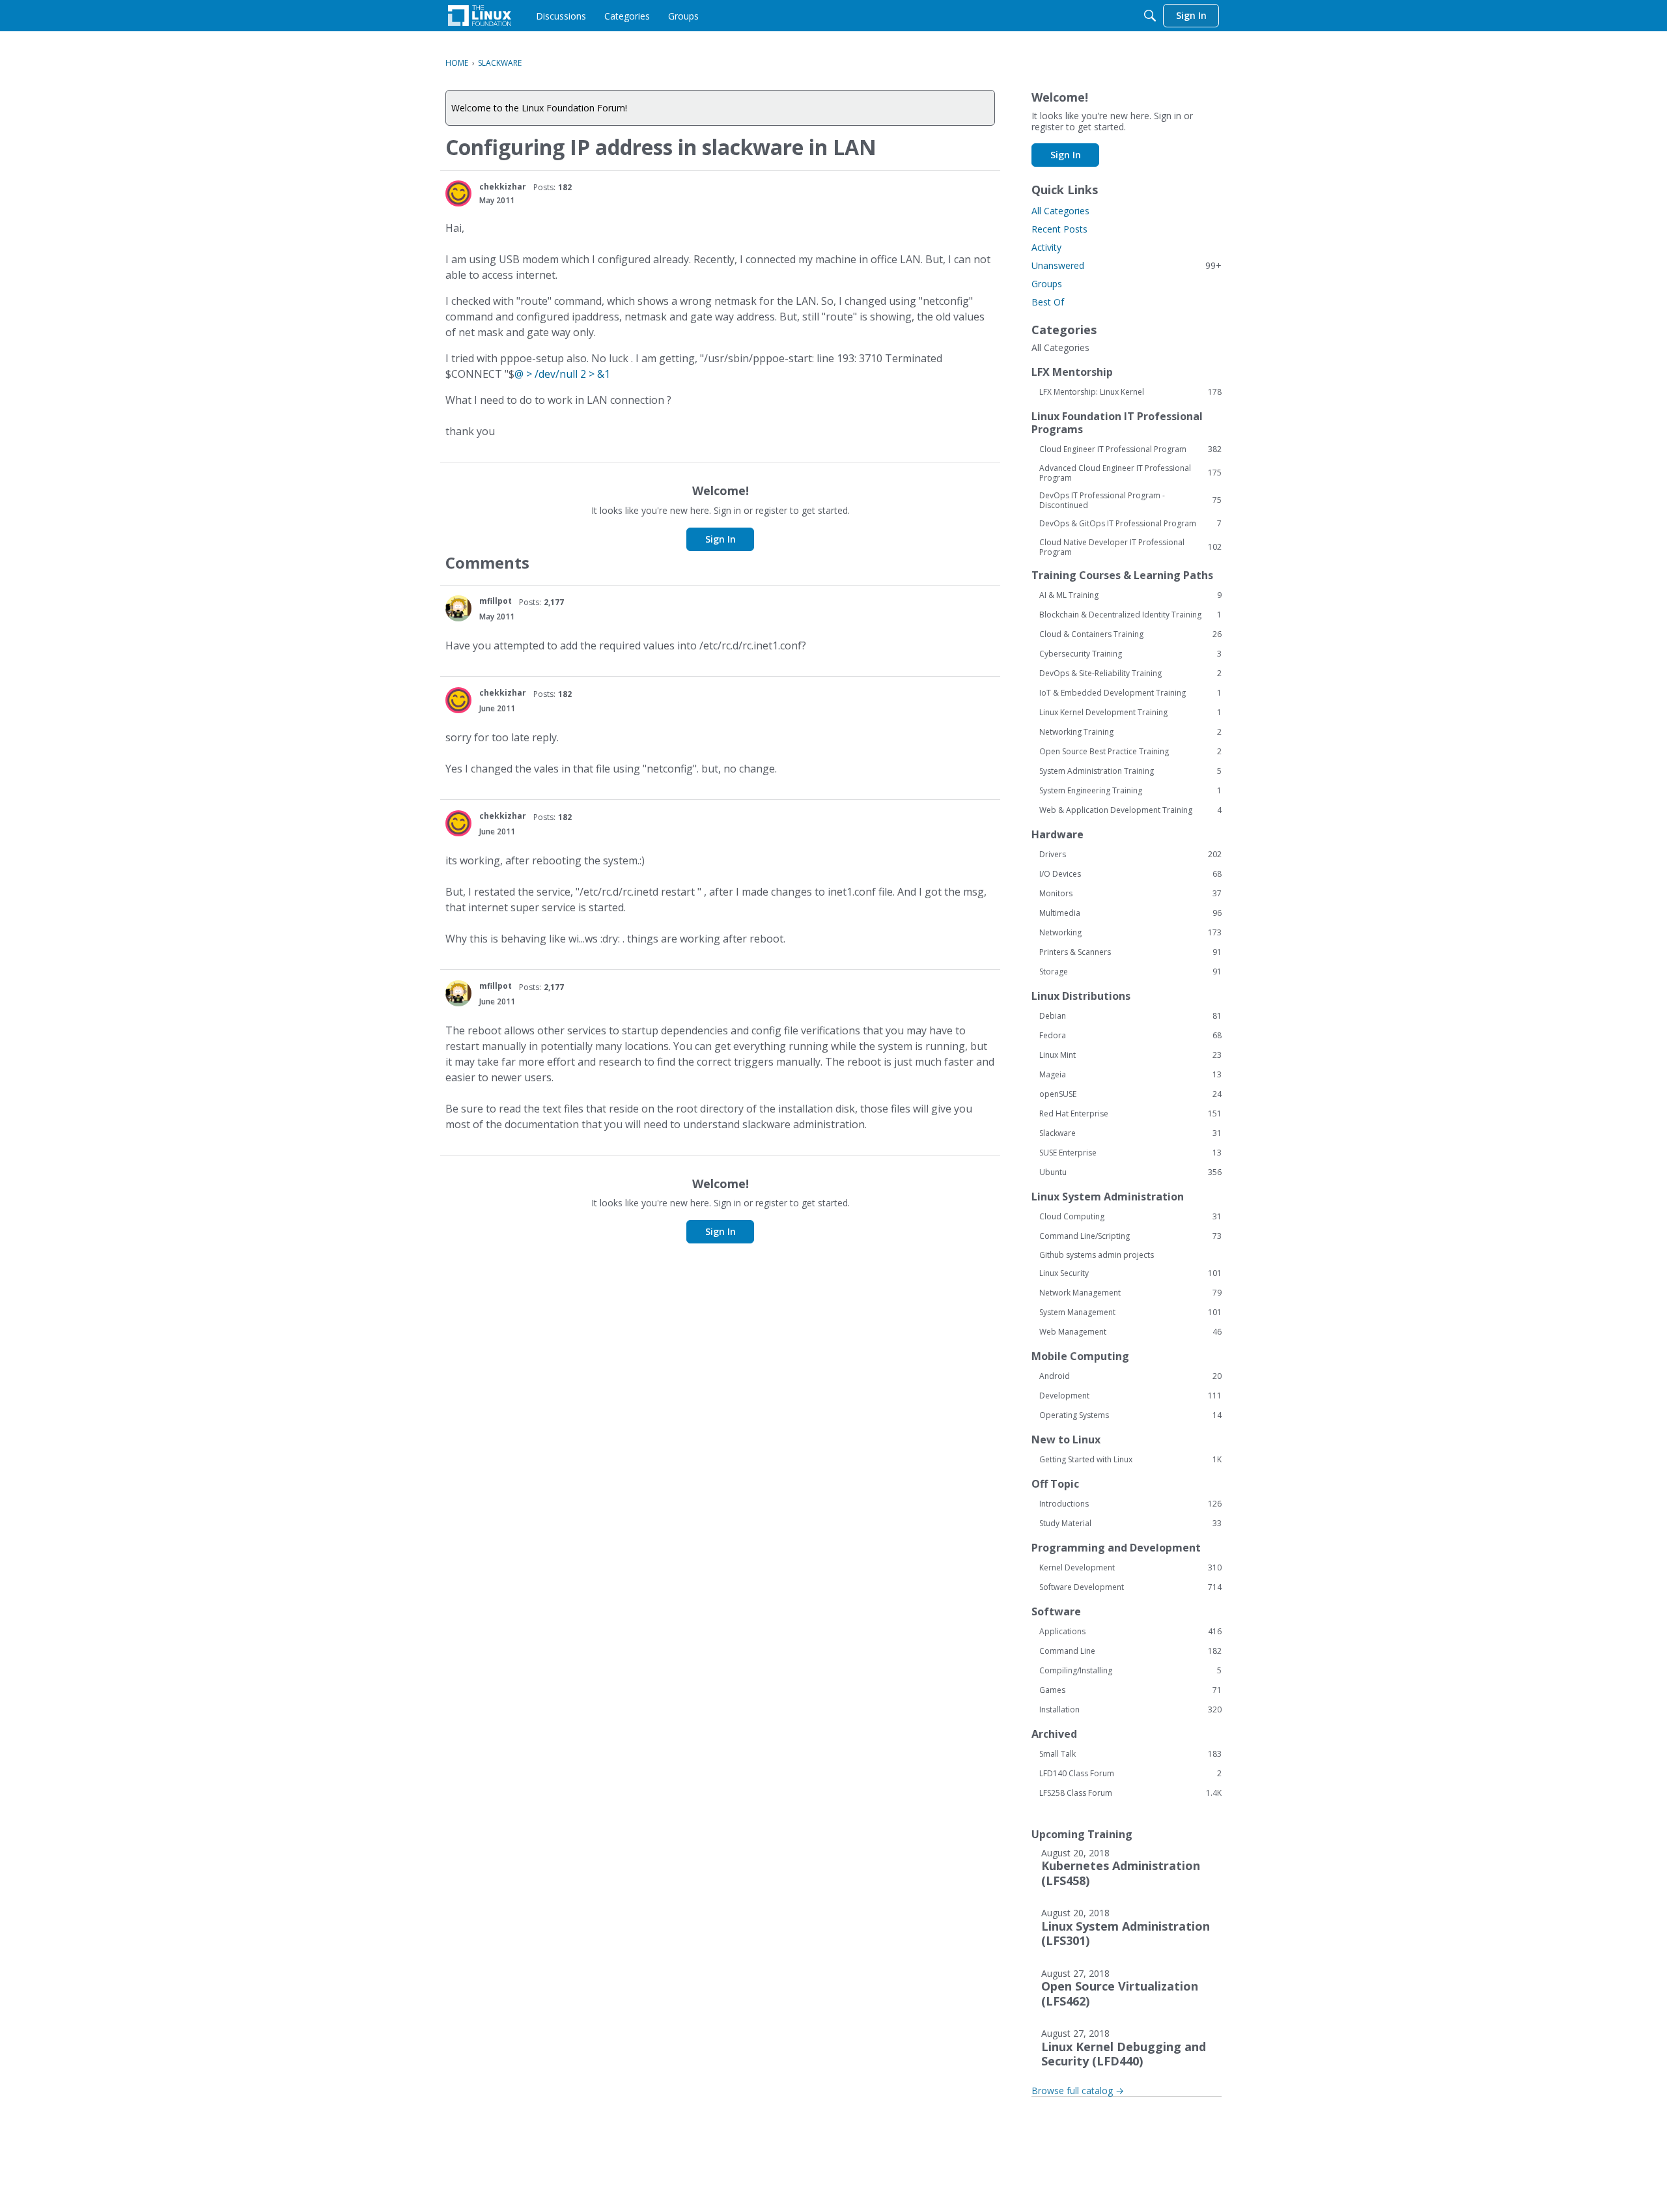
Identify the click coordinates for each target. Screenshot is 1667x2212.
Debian (1130, 1016)
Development (1130, 1396)
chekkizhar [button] (503, 187)
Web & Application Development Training (1130, 810)
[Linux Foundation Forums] (480, 16)
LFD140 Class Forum (1130, 1774)
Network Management (1130, 1293)
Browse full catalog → (1078, 2091)
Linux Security (1130, 1273)
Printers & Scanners (1130, 952)
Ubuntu (1130, 1172)
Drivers (1130, 855)
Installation (1130, 1710)
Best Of (1048, 302)
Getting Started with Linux (1130, 1460)
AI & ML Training (1130, 595)
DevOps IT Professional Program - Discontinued (1130, 500)
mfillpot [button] (496, 601)
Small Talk (1130, 1754)
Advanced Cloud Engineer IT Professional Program (1130, 473)
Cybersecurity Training (1130, 654)
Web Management (1130, 1332)
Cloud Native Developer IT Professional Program (1130, 547)
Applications (1130, 1632)
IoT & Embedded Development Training (1130, 693)
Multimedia (1130, 913)
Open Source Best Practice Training (1130, 752)
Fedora (1130, 1036)
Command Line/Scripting (1130, 1236)
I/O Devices (1130, 874)
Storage (1130, 972)
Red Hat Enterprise (1130, 1114)
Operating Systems (1130, 1415)
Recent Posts (1059, 229)
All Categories (1060, 211)
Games (1130, 1690)
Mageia (1130, 1075)
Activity (1046, 247)
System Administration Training (1130, 771)
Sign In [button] (721, 539)
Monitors (1130, 894)
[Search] (1150, 16)
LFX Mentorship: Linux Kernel (1130, 392)
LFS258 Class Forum (1130, 1793)
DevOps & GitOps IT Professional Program (1130, 524)
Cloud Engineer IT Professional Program (1130, 449)
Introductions (1130, 1504)
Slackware (1130, 1133)
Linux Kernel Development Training (1130, 713)
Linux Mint (1130, 1055)
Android (1130, 1376)
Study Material (1130, 1524)
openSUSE (1130, 1094)
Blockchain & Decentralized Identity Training (1130, 615)
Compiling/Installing (1130, 1671)
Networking (1130, 933)
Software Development (1130, 1587)
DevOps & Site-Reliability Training (1130, 674)
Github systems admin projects (1097, 1255)
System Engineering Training (1130, 791)
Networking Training (1130, 732)
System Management (1130, 1312)
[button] (458, 193)
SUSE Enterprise (1130, 1153)
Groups (1047, 284)
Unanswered (1127, 265)
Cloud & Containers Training (1130, 634)
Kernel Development (1130, 1568)
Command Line (1130, 1651)
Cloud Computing (1130, 1217)
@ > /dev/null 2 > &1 (562, 374)
